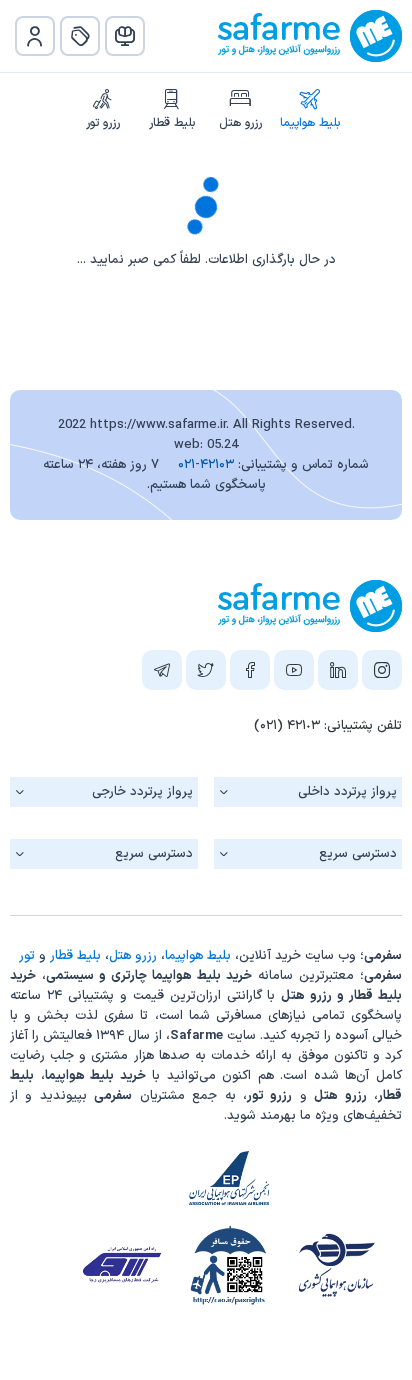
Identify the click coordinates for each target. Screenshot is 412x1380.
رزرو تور (103, 123)
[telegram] (162, 674)
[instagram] (382, 674)
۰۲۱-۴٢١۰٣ (206, 465)
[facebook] (250, 674)
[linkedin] (338, 674)
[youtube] (294, 674)
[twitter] (206, 674)
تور (27, 956)
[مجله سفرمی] (125, 36)
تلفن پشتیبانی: (328, 726)
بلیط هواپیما (310, 123)
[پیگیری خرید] (80, 36)
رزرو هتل (240, 123)
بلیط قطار (172, 123)
